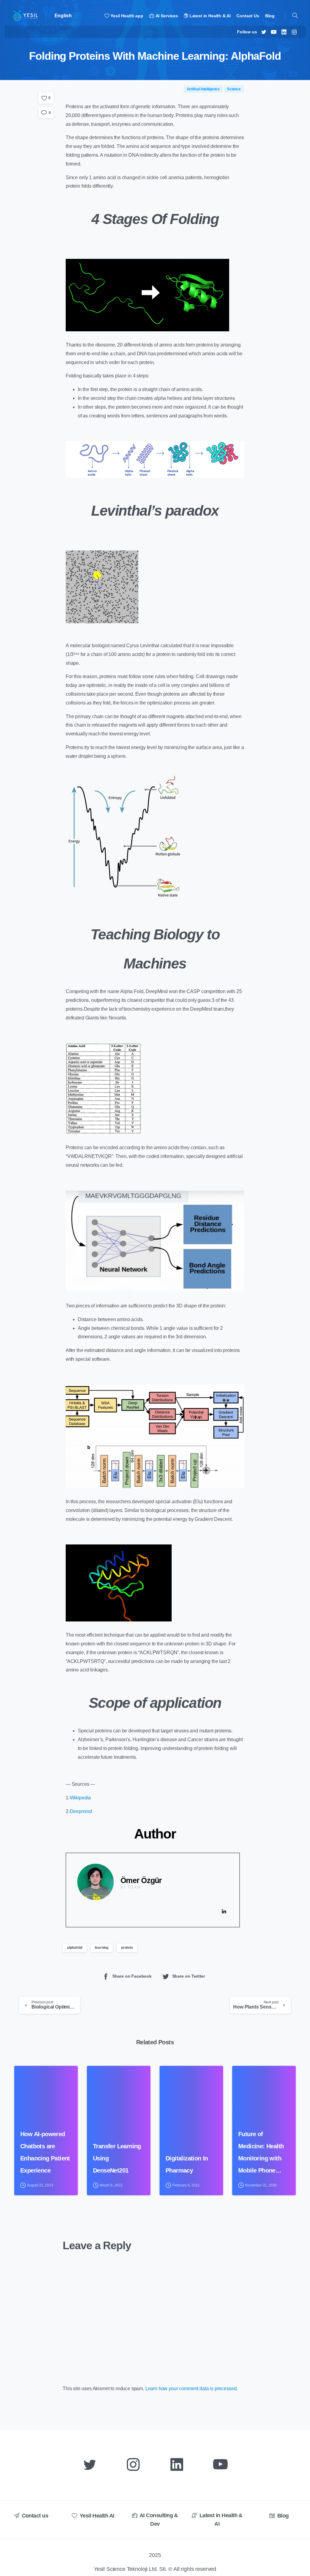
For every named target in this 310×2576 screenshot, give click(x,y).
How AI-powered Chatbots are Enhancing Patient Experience (45, 2152)
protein (127, 1948)
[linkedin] (284, 32)
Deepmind (81, 1811)
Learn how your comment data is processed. (191, 2389)
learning (102, 1948)
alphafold (75, 1948)
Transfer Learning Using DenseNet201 (117, 2158)
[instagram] (294, 32)
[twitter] (264, 32)
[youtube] (274, 32)
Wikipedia (81, 1798)
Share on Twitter (189, 1976)
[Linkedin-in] (224, 1912)
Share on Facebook (132, 1976)
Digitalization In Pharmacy (187, 2164)
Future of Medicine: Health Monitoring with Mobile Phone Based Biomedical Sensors (263, 2154)
